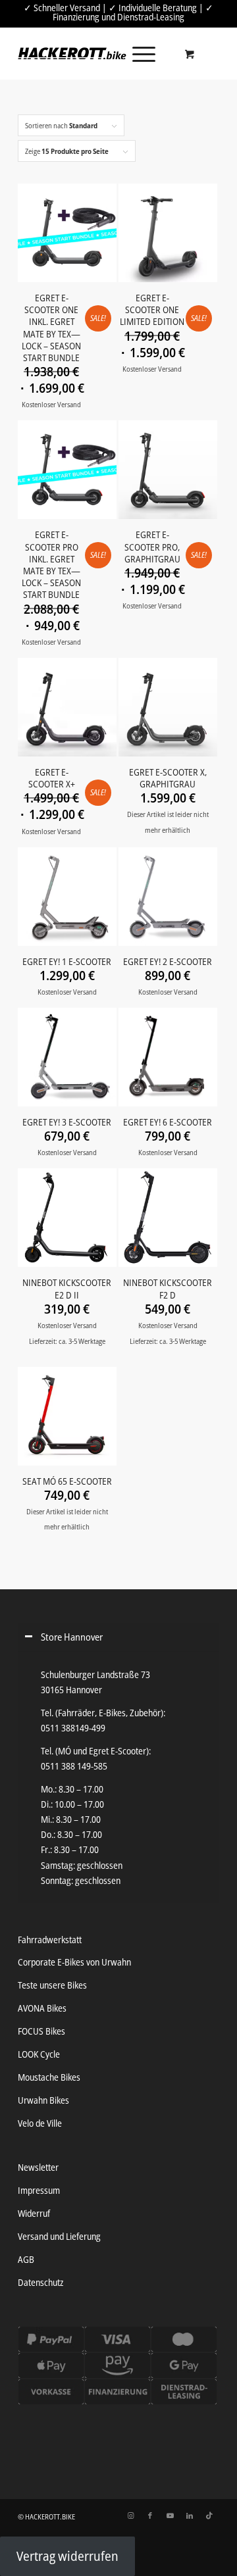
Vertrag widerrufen (67, 2556)
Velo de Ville (40, 2123)
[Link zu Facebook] (150, 2515)
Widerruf (34, 2213)
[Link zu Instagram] (130, 2515)
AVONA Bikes (42, 2008)
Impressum (39, 2190)
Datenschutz (40, 2282)
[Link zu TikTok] (209, 2515)
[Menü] (137, 53)
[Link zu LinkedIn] (190, 2515)
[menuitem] (142, 53)
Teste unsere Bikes (52, 1985)
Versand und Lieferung (59, 2236)
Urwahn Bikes (43, 2100)
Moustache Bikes (49, 2077)
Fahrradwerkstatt (50, 1940)
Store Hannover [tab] (72, 1637)
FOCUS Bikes (41, 2031)
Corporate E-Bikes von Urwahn (74, 1962)
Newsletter (38, 2167)
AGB (26, 2259)
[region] (118, 1777)
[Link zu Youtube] (170, 2515)
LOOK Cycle (39, 2054)
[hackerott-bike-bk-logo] (72, 53)
